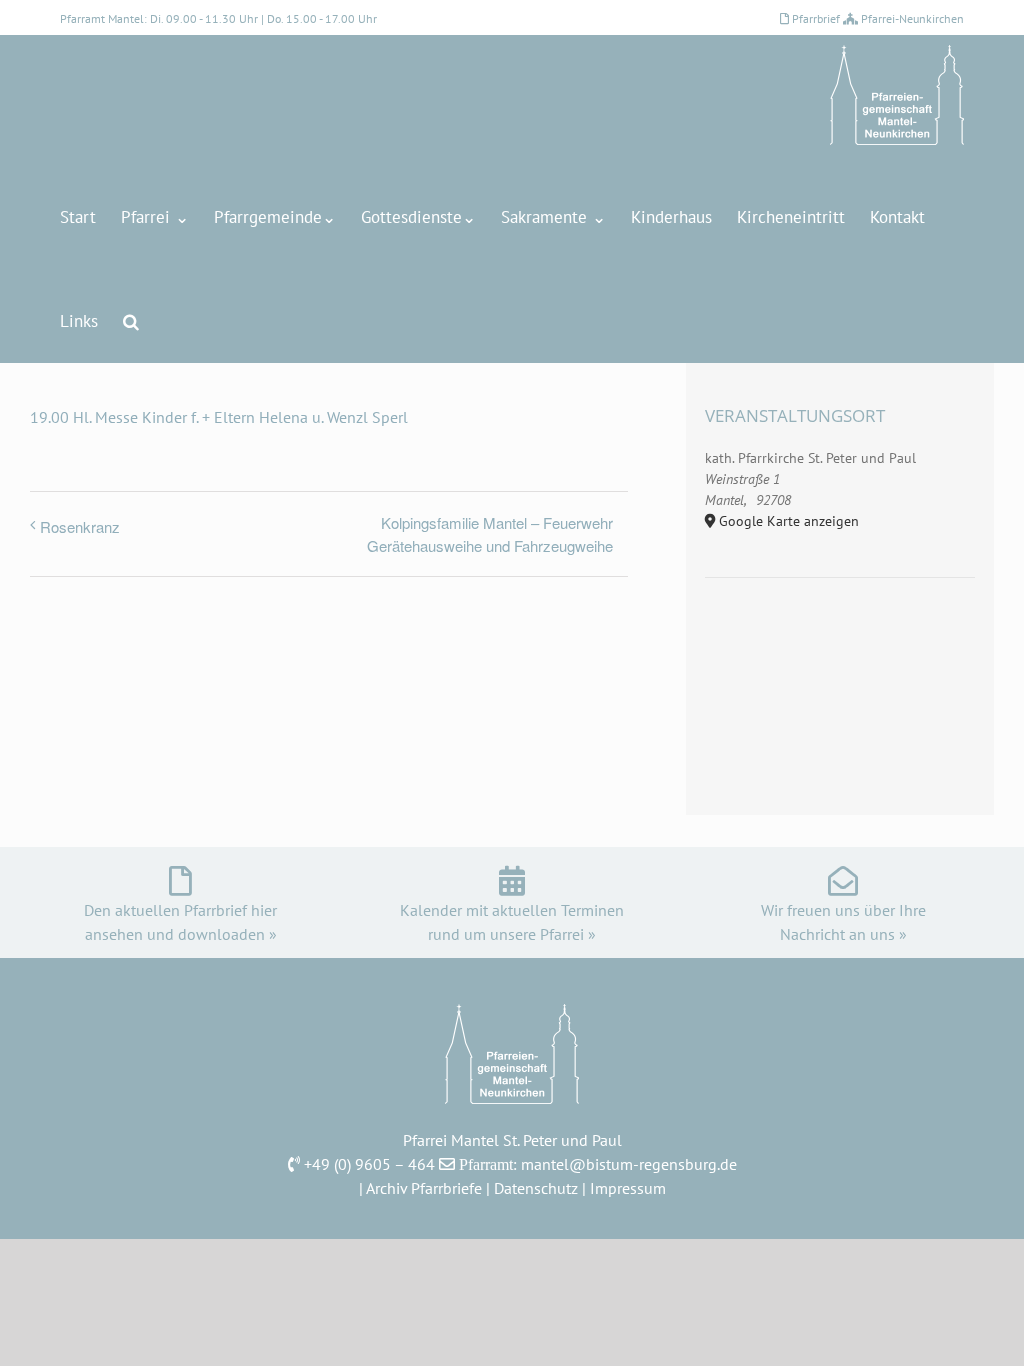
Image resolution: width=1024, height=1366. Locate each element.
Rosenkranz (80, 526)
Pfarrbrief (816, 18)
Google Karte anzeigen (789, 521)
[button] (131, 321)
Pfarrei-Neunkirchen (912, 18)
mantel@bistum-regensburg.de (629, 1164)
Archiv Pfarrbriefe (424, 1188)
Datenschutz (536, 1188)
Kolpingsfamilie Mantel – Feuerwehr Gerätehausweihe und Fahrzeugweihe (490, 534)
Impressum (628, 1188)
